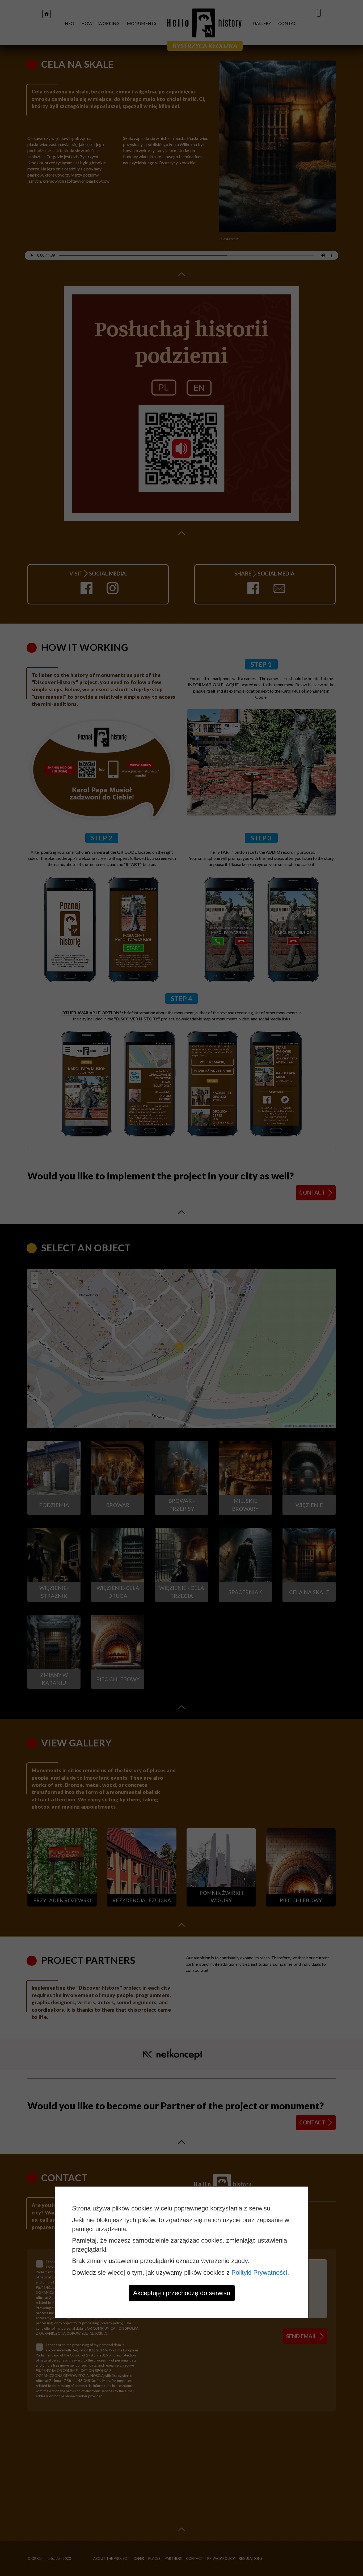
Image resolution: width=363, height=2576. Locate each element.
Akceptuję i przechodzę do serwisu (182, 2293)
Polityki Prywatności (259, 2272)
